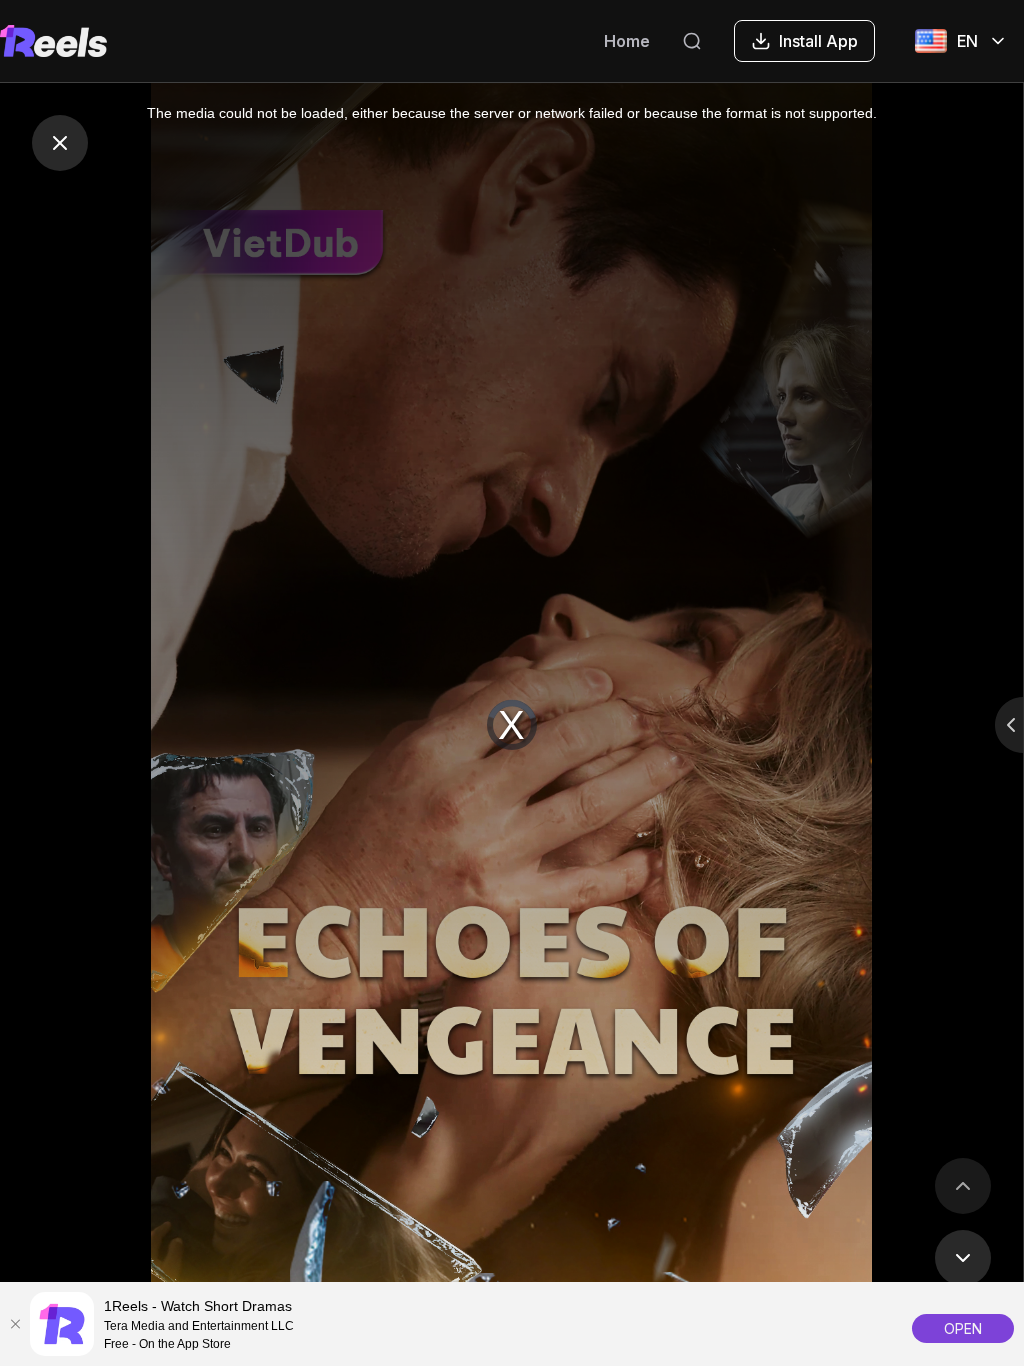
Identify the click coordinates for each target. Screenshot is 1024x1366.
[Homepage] (53, 41)
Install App (818, 41)
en (967, 41)
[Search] (692, 41)
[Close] (15, 1324)
